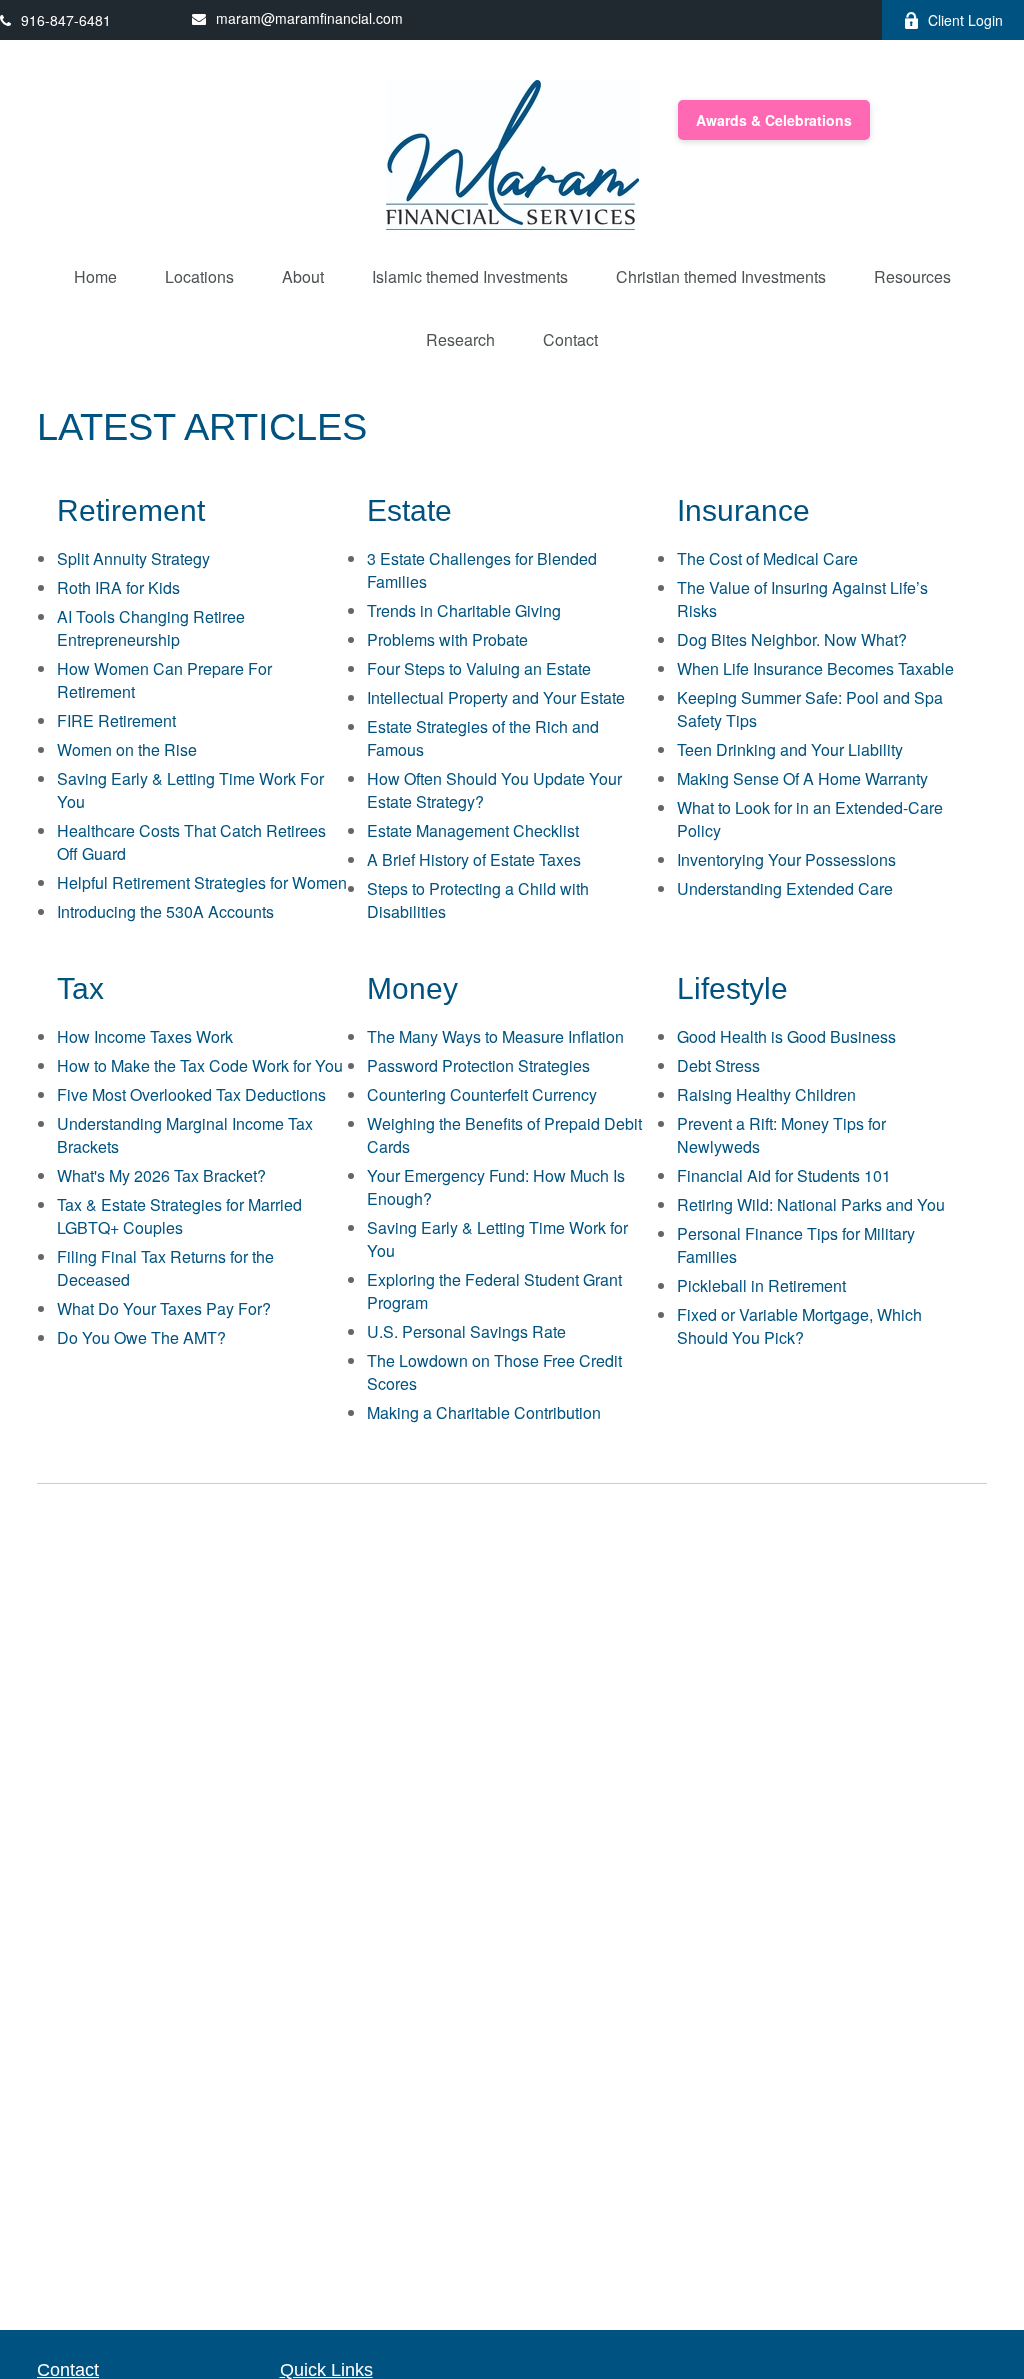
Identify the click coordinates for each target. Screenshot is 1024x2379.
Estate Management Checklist (473, 830)
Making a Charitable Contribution (484, 1412)
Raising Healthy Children (766, 1094)
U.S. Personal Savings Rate (466, 1331)
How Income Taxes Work (145, 1036)
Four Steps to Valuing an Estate (479, 668)
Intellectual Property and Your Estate (496, 697)
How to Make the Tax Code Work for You (200, 1065)
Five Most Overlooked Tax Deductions (191, 1094)
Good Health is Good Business (786, 1036)
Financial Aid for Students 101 (784, 1175)
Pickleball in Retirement (761, 1285)
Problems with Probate (447, 639)
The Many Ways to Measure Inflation (495, 1036)
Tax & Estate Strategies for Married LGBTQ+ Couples (179, 1216)
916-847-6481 (66, 20)
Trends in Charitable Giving (464, 610)
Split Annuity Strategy (133, 558)
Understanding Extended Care (785, 888)
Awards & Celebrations (774, 120)
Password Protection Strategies (478, 1065)
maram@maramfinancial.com (309, 18)
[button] (95, 276)
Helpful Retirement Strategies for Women (202, 882)
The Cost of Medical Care (767, 558)
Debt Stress (718, 1065)
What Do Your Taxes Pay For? (164, 1308)
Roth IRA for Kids (118, 587)
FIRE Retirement (116, 720)
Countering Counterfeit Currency (482, 1094)
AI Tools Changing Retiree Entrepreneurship (151, 628)
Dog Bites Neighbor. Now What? (792, 639)
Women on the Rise (127, 749)
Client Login (965, 20)
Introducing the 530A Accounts (165, 911)
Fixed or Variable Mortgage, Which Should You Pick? (799, 1326)
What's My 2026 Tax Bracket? (161, 1175)
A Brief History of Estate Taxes (474, 859)
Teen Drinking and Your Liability (790, 749)
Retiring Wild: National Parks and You (811, 1204)
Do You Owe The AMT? (141, 1337)
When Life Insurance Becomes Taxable (815, 668)
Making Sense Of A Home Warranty (802, 778)
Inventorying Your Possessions (786, 859)
